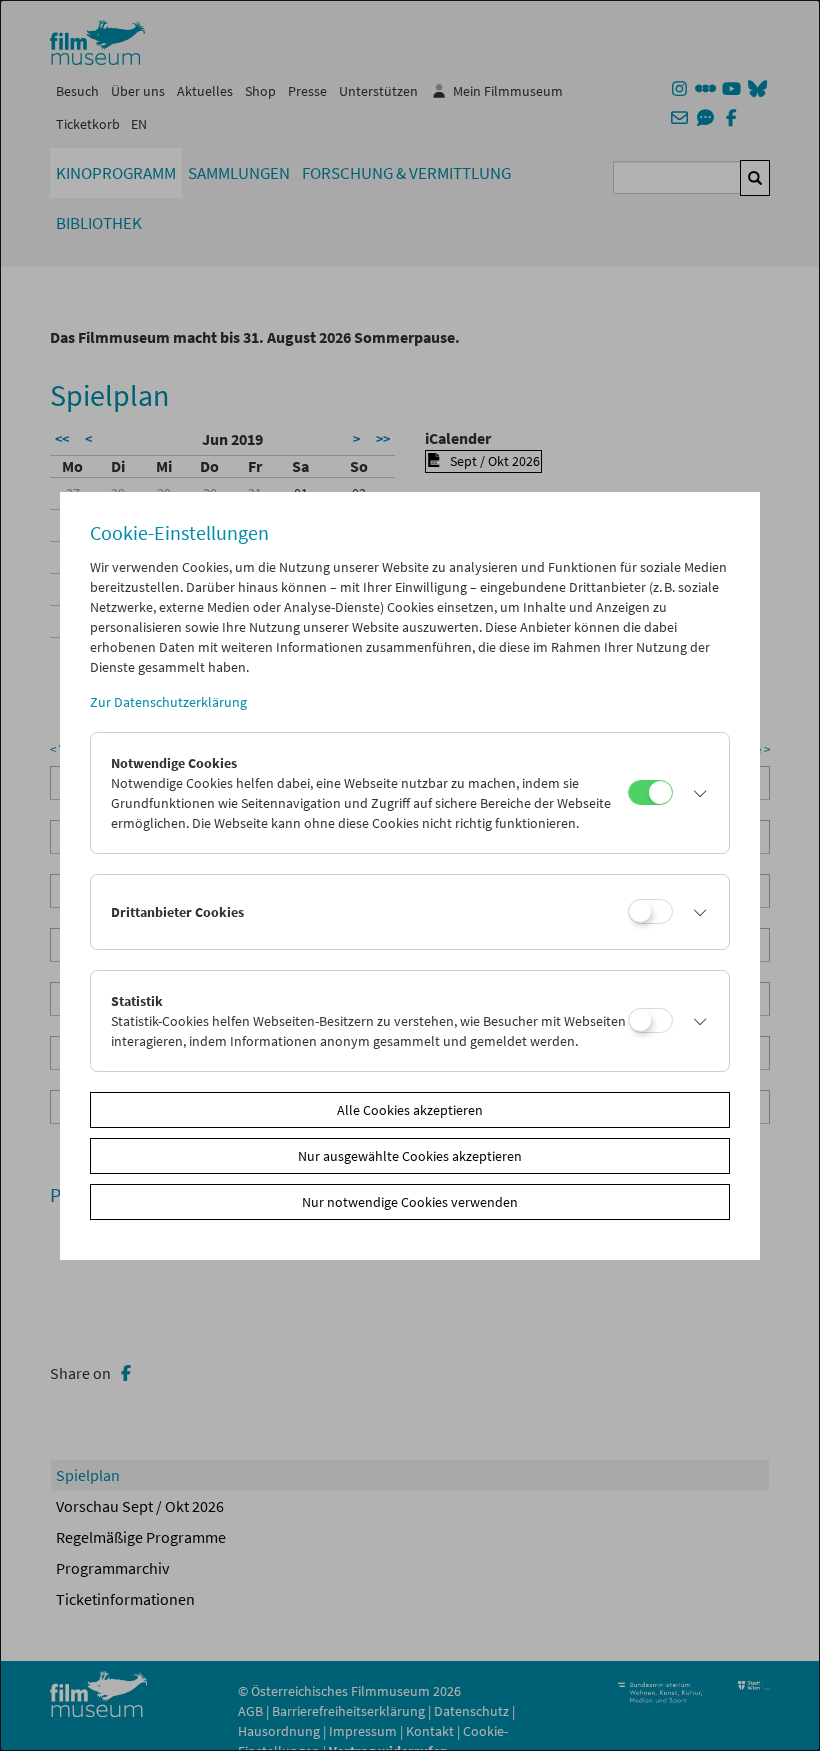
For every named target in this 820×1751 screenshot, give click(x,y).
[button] (696, 793)
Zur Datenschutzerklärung (168, 702)
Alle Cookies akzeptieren (410, 1110)
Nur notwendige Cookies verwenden (410, 1202)
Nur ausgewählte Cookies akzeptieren (410, 1156)
